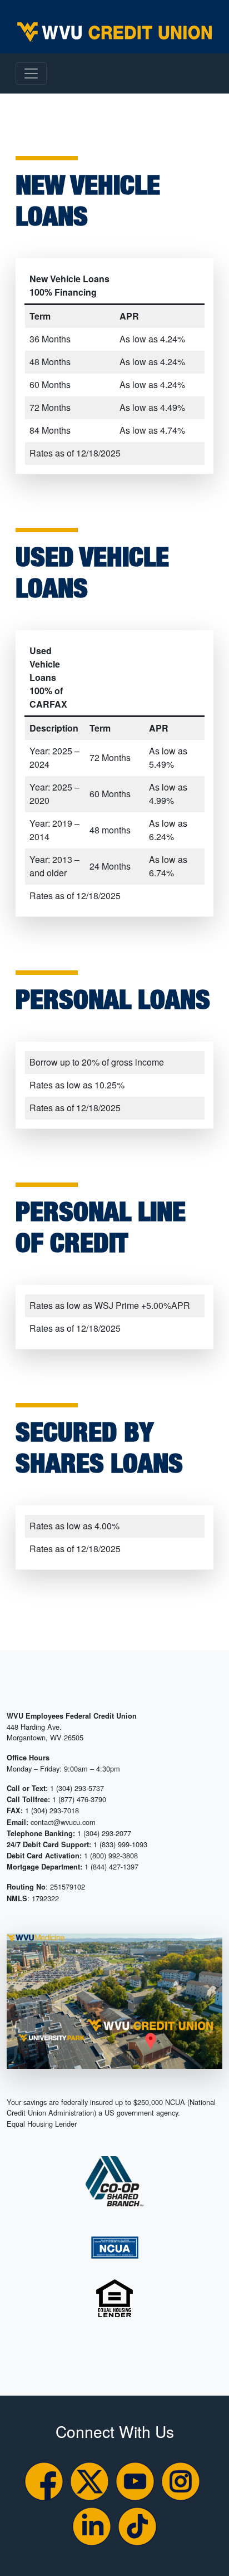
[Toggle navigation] (31, 73)
